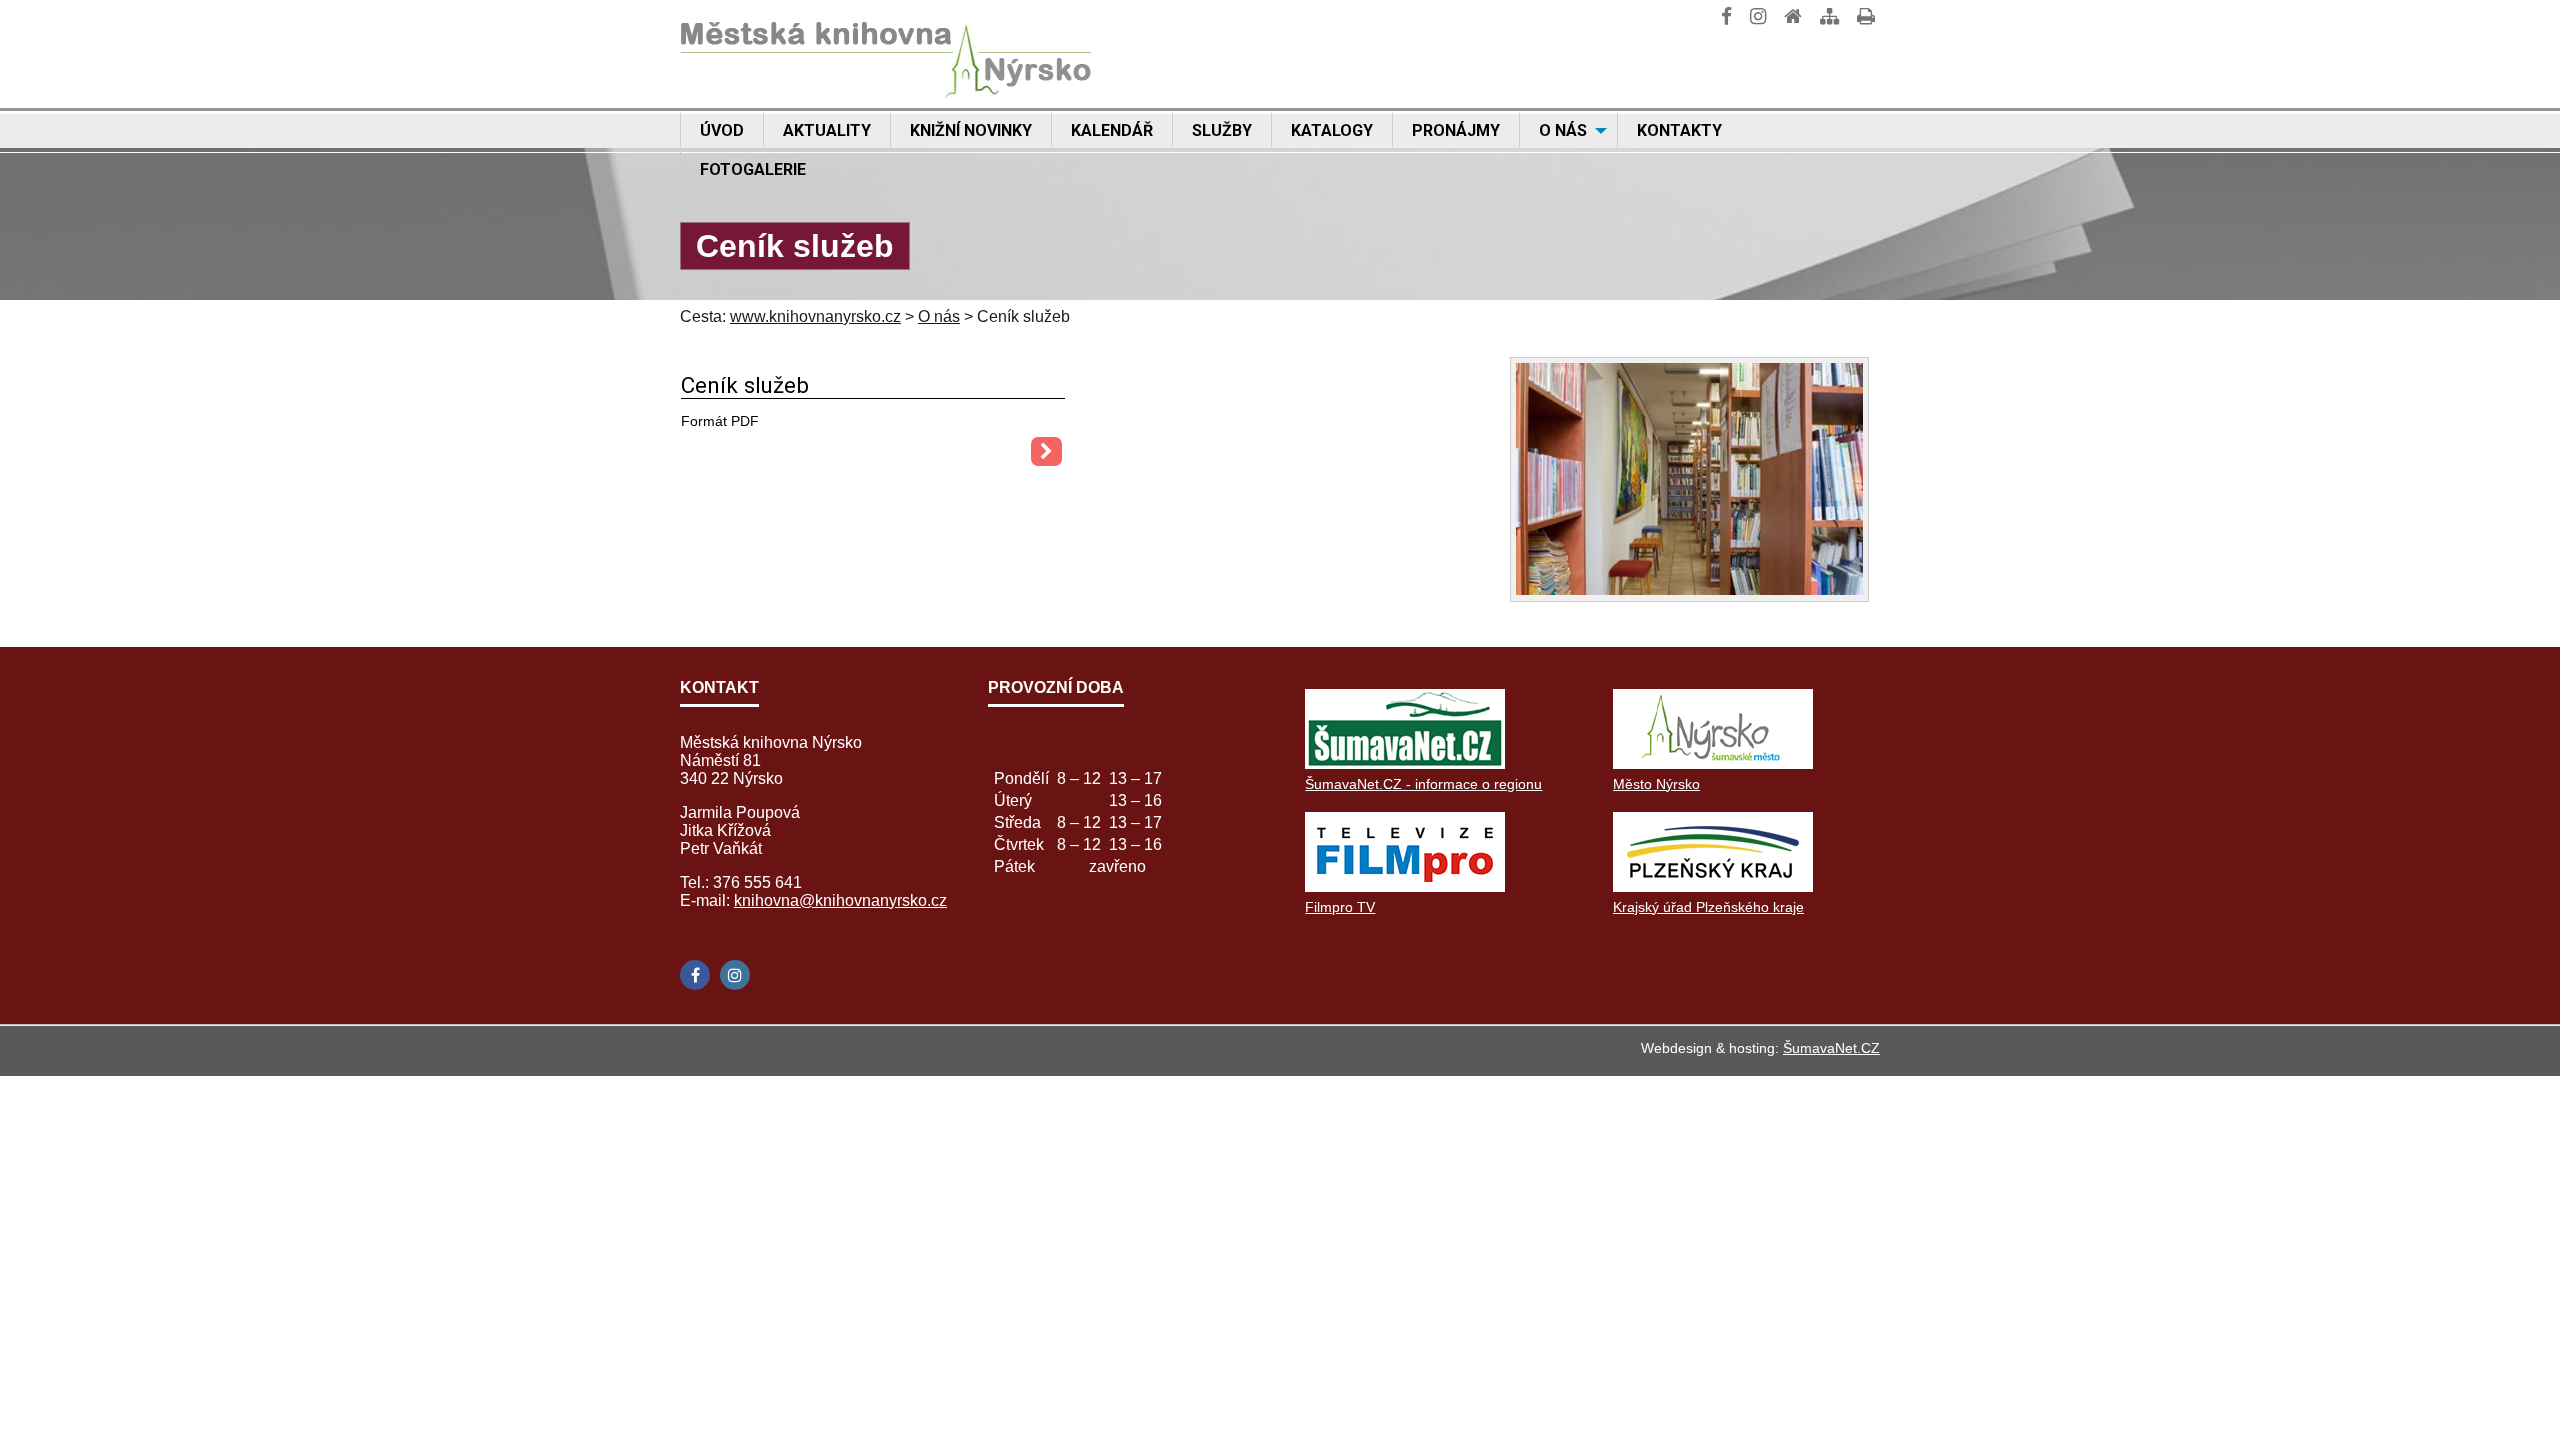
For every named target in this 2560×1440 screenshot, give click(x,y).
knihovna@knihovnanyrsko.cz (840, 900)
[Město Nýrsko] (1713, 763)
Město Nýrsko (1656, 784)
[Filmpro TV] (1405, 886)
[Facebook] (695, 975)
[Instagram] (735, 975)
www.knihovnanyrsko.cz (815, 316)
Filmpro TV (1340, 907)
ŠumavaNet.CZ (1831, 1048)
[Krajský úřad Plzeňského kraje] (1713, 886)
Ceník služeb (745, 385)
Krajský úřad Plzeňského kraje (1708, 907)
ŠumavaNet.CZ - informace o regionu (1423, 784)
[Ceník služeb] (1046, 451)
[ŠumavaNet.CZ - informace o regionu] (1405, 763)
